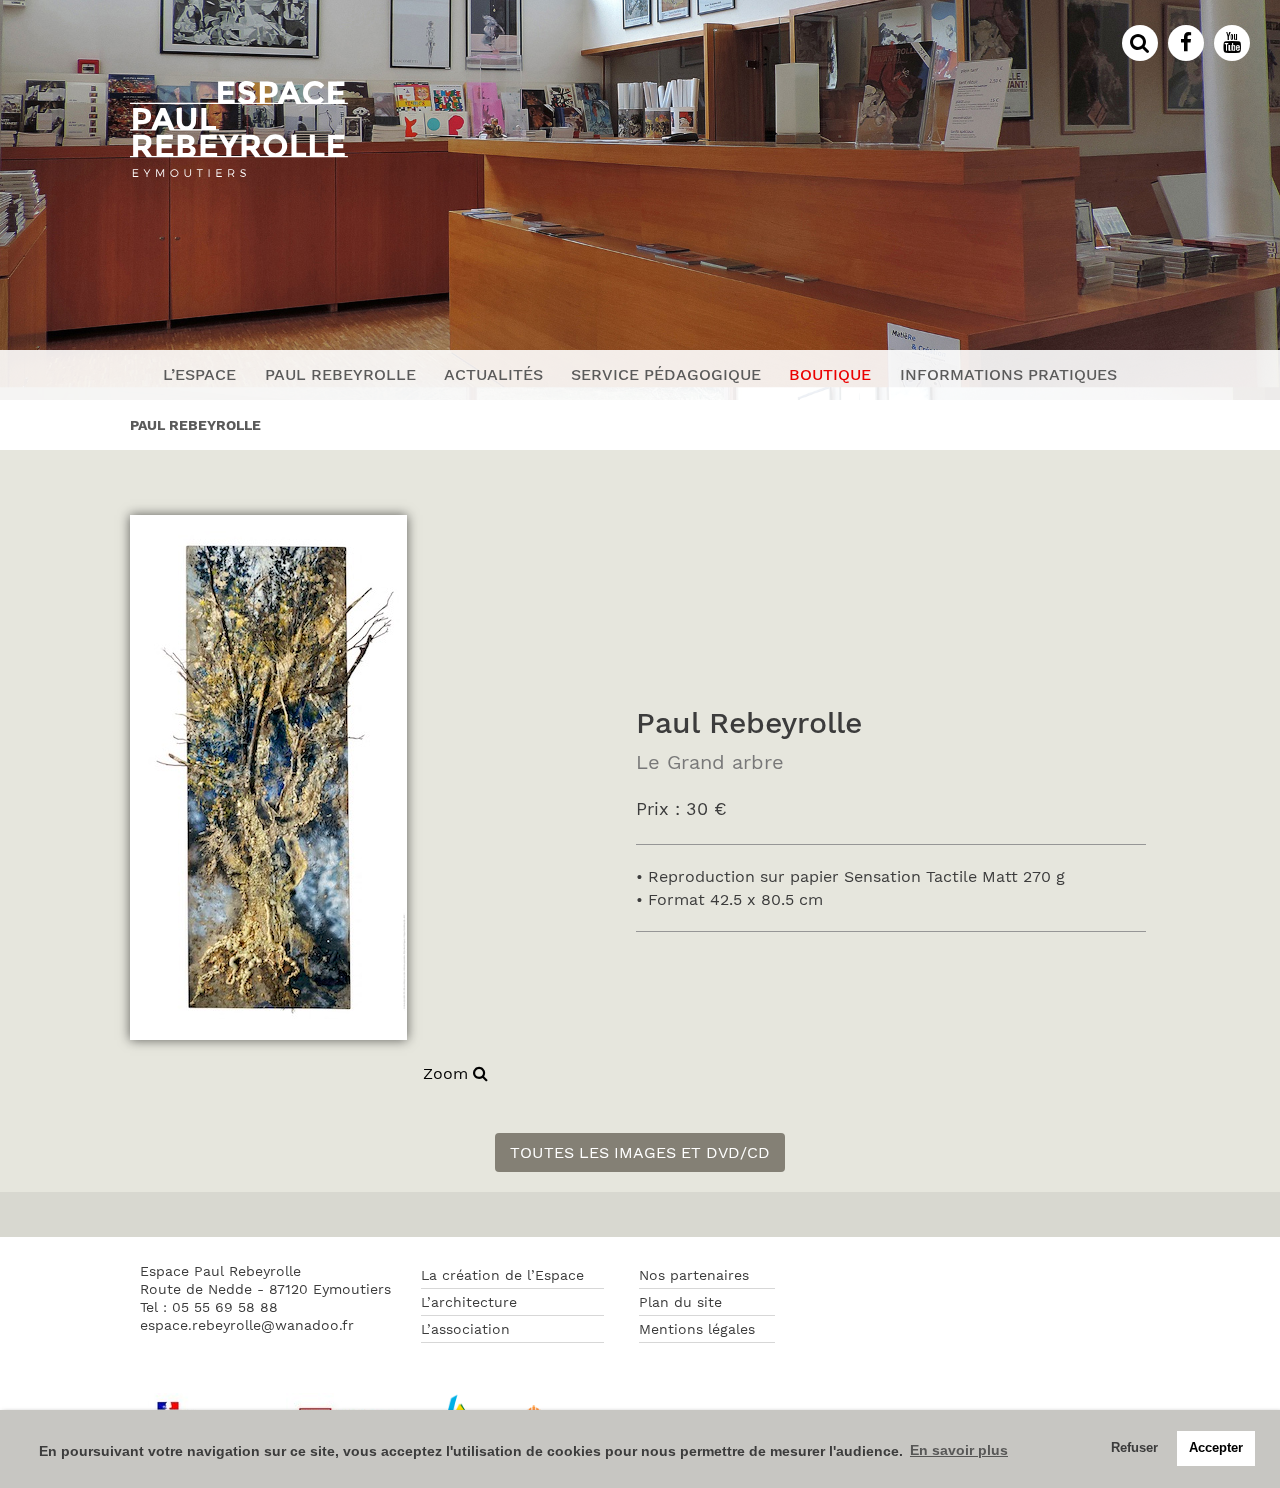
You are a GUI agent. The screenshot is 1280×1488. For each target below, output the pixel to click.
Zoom (448, 1073)
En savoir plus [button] (959, 1450)
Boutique (830, 374)
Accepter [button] (1216, 1448)
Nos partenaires (694, 1275)
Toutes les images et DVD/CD (640, 1152)
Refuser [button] (1134, 1448)
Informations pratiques (1008, 374)
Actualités (493, 374)
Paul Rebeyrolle (340, 374)
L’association (465, 1329)
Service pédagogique (666, 374)
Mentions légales (697, 1329)
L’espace (199, 374)
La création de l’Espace (502, 1275)
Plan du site (680, 1302)
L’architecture (469, 1302)
